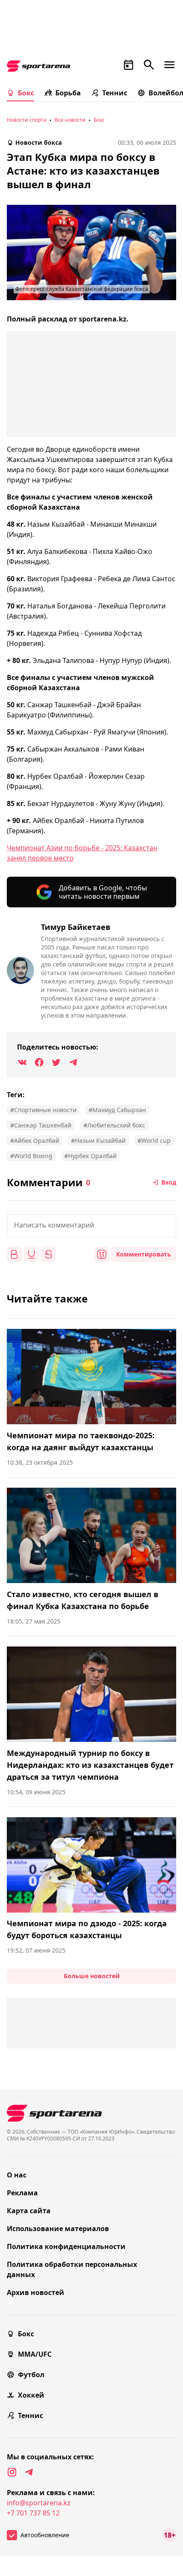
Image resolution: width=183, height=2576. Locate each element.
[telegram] (29, 2472)
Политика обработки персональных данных (72, 2269)
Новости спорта (27, 120)
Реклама (22, 2193)
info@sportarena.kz (39, 2503)
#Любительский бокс (114, 1125)
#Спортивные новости (43, 1110)
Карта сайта (29, 2211)
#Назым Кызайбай (98, 1140)
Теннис (115, 93)
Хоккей (31, 2395)
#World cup (154, 1140)
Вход (169, 1182)
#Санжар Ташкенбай (41, 1125)
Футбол (31, 2375)
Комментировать (144, 1254)
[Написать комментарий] (91, 1226)
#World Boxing (31, 1156)
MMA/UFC (35, 2354)
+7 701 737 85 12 (33, 2513)
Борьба (68, 93)
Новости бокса (39, 142)
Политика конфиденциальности (66, 2246)
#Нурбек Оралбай (90, 1156)
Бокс (26, 93)
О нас (17, 2175)
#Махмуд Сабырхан (117, 1110)
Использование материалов (58, 2229)
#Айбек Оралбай (35, 1140)
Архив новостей (36, 2292)
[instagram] (12, 2472)
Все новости (70, 120)
